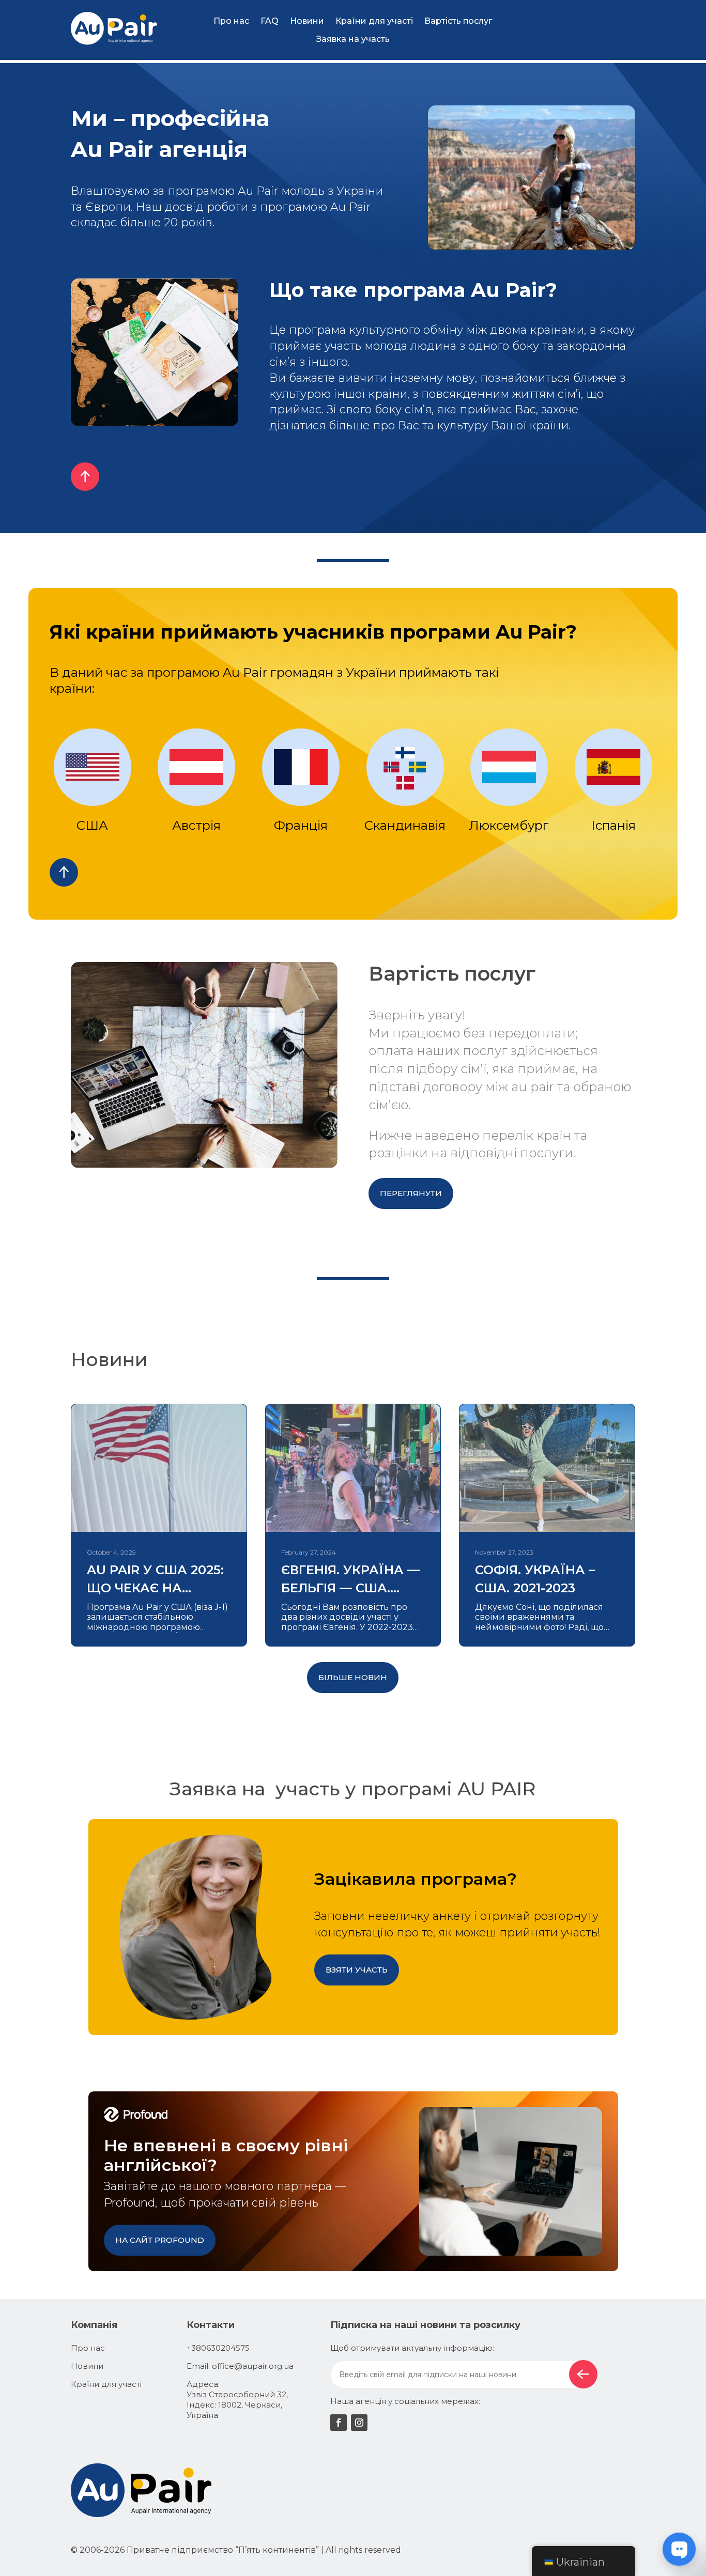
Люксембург (509, 825)
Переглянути (411, 1193)
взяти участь (357, 1970)
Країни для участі (374, 21)
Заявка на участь (353, 39)
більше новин (353, 1677)
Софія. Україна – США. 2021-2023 (535, 1579)
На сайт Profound (160, 2240)
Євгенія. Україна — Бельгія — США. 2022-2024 (350, 1580)
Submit (583, 2374)
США (92, 825)
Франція (301, 825)
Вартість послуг (458, 21)
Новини (307, 21)
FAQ (270, 21)
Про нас (231, 21)
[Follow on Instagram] (359, 2423)
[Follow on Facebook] (339, 2423)
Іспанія (613, 825)
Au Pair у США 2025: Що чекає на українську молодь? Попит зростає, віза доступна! (155, 1580)
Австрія (196, 825)
